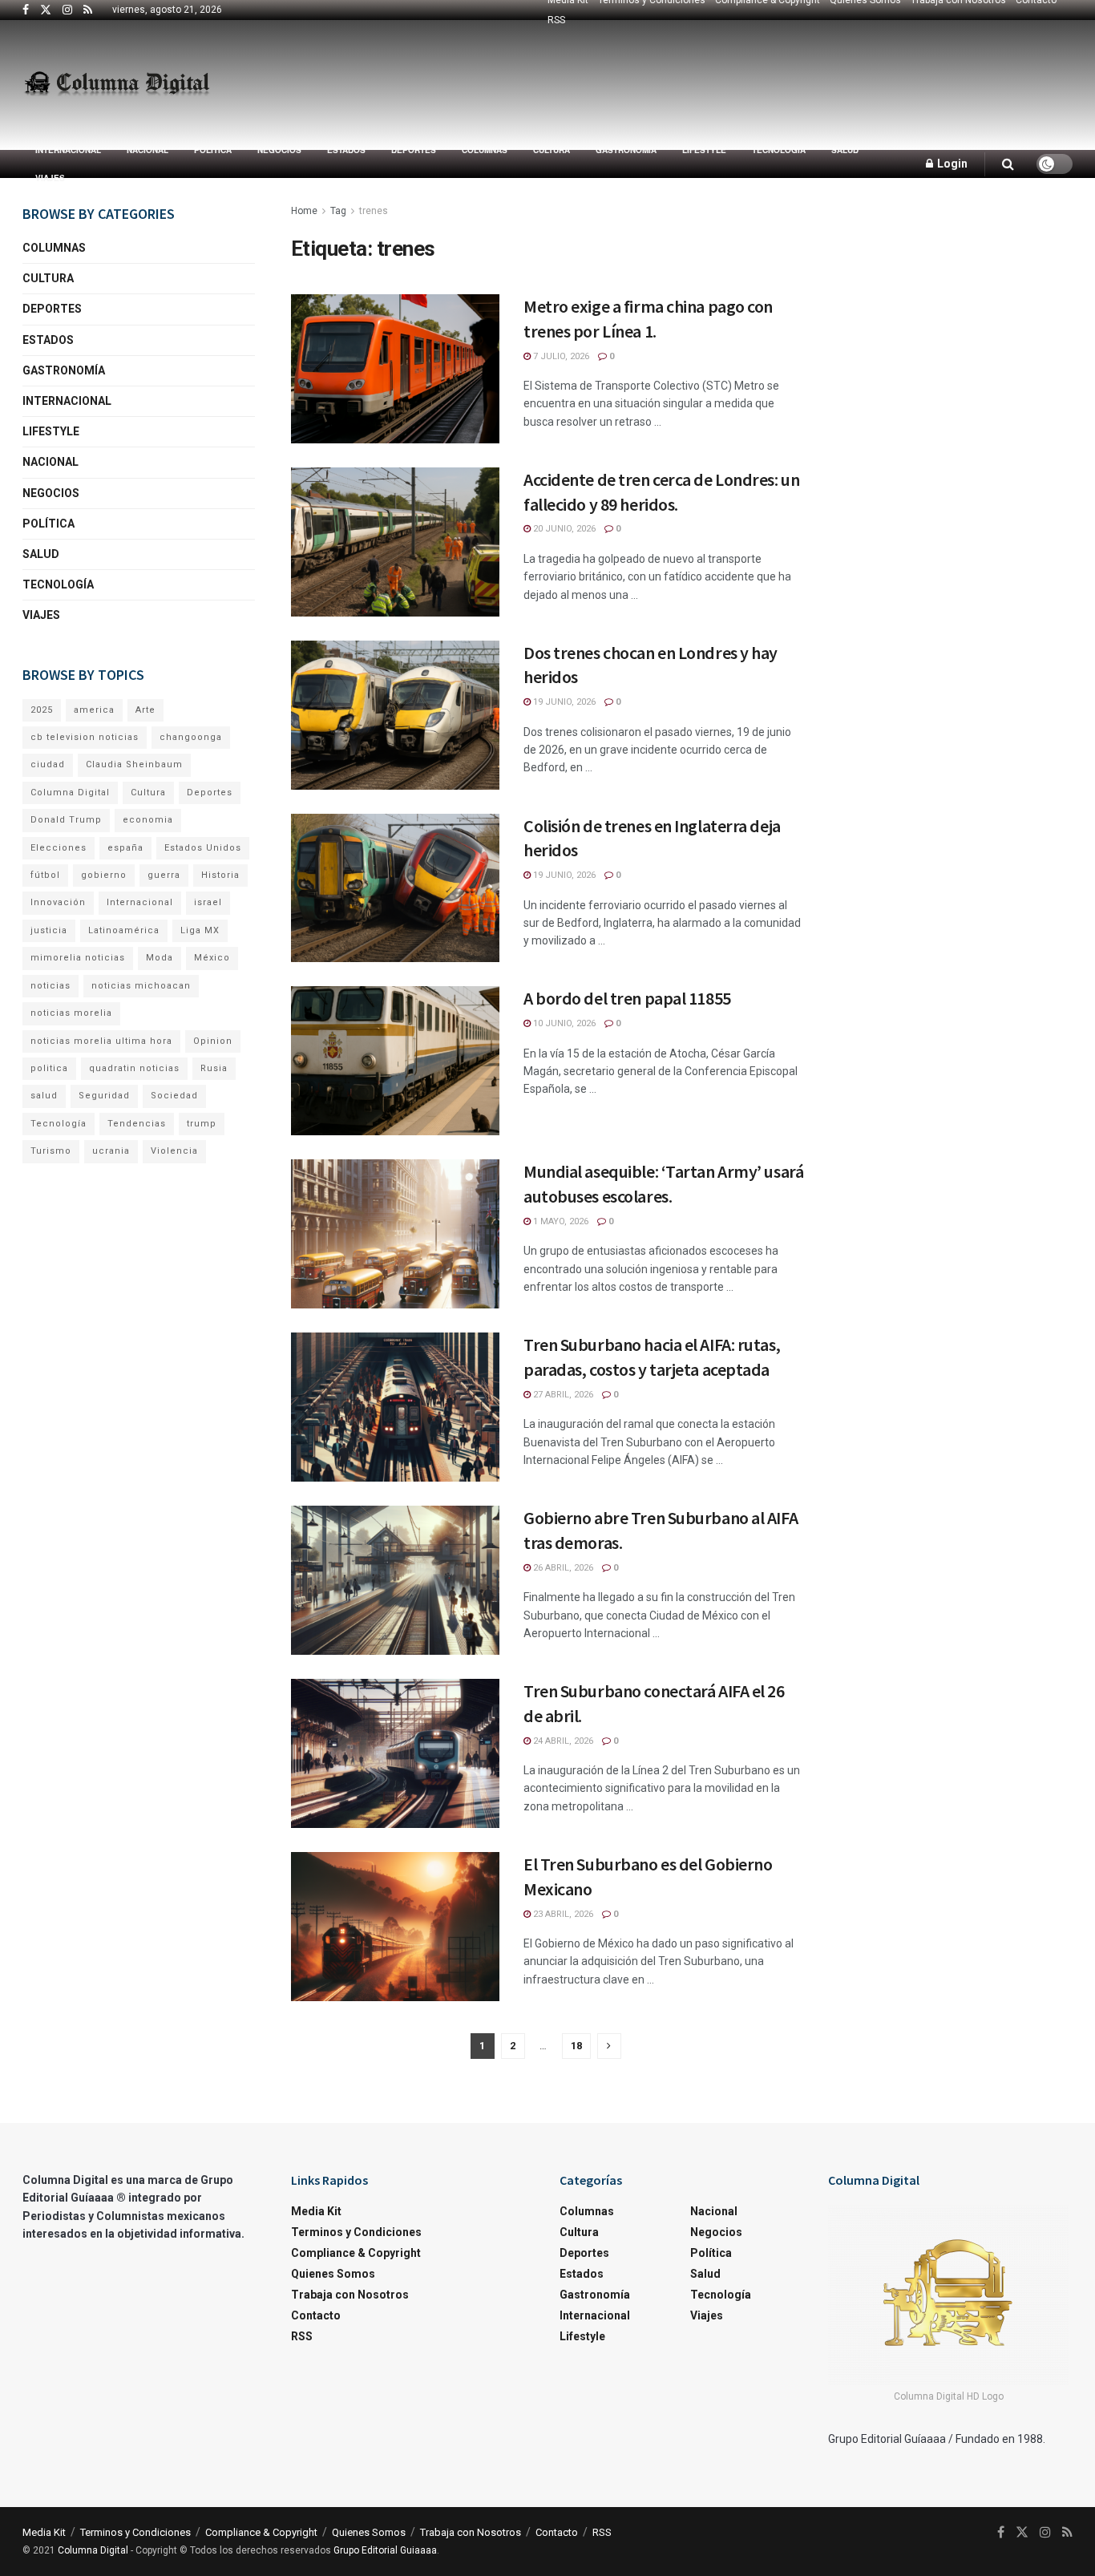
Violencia (174, 1151)
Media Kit (316, 2211)
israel (208, 902)
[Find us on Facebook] (26, 10)
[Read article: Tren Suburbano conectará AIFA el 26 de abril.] (395, 1753)
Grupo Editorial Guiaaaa (385, 2550)
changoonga (191, 737)
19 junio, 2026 (563, 702)
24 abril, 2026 (562, 1741)
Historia (220, 875)
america (94, 710)
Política (213, 150)
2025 (42, 710)
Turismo (51, 1151)
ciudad (48, 764)
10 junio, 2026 (563, 1023)
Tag (338, 211)
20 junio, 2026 (563, 529)
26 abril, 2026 (562, 1568)
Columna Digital (70, 793)
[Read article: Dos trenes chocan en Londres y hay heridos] (395, 715)
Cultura (552, 150)
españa (125, 848)
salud (44, 1096)
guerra (164, 875)
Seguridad (104, 1096)
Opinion (213, 1041)
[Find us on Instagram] (67, 10)
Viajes (50, 178)
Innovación (58, 902)
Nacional (147, 150)
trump (202, 1124)
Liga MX (200, 930)
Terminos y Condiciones (356, 2232)
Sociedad (174, 1096)
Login (951, 164)
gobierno (104, 875)
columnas (485, 150)
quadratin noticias (134, 1068)
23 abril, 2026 (562, 1914)
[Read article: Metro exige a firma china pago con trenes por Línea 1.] (395, 369)
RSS (556, 20)
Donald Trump (66, 820)
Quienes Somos (333, 2274)
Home (304, 211)
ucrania (111, 1151)
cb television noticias (85, 737)
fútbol (45, 875)
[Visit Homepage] (117, 85)
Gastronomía (626, 150)
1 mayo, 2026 (560, 1221)
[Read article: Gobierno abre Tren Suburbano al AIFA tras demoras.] (395, 1580)
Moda (160, 958)
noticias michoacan (141, 986)
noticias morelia (71, 1013)
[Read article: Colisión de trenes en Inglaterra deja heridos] (395, 888)
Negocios (279, 150)
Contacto (316, 2315)
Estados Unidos (203, 848)
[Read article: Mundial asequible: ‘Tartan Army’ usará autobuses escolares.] (395, 1234)
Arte (145, 710)
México (212, 958)
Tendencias (137, 1124)
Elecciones (59, 848)
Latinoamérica (124, 930)
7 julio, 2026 (560, 356)
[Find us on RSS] (88, 10)
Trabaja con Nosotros (350, 2295)
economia (148, 820)
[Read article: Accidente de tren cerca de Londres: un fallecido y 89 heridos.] (395, 542)
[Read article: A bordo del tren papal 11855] (395, 1061)
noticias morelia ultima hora (101, 1041)
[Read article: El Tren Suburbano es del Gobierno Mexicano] (395, 1927)
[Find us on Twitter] (46, 10)
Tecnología (779, 150)
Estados (346, 150)
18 (576, 2046)
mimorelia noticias (78, 958)
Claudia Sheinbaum (134, 764)
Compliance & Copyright (356, 2253)
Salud (845, 150)
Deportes (414, 150)
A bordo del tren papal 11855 (627, 998)
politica (49, 1068)
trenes (374, 211)
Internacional (68, 150)
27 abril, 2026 (562, 1395)
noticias (51, 986)
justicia (49, 930)
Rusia (214, 1068)
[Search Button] (1008, 164)
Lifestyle (704, 150)
